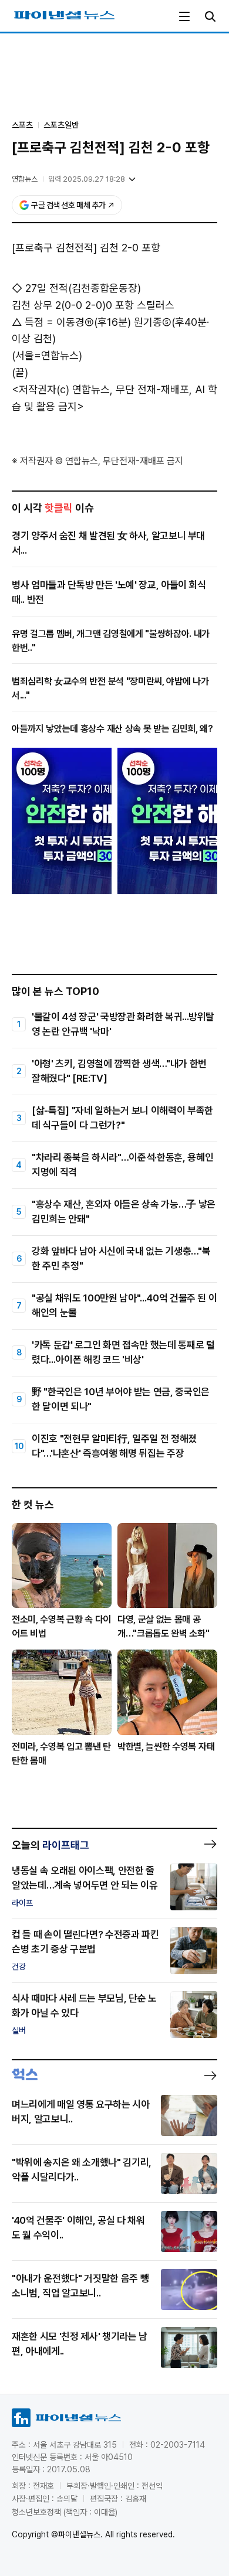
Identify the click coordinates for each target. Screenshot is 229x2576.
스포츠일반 (61, 125)
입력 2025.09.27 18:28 (87, 179)
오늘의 (50, 1845)
